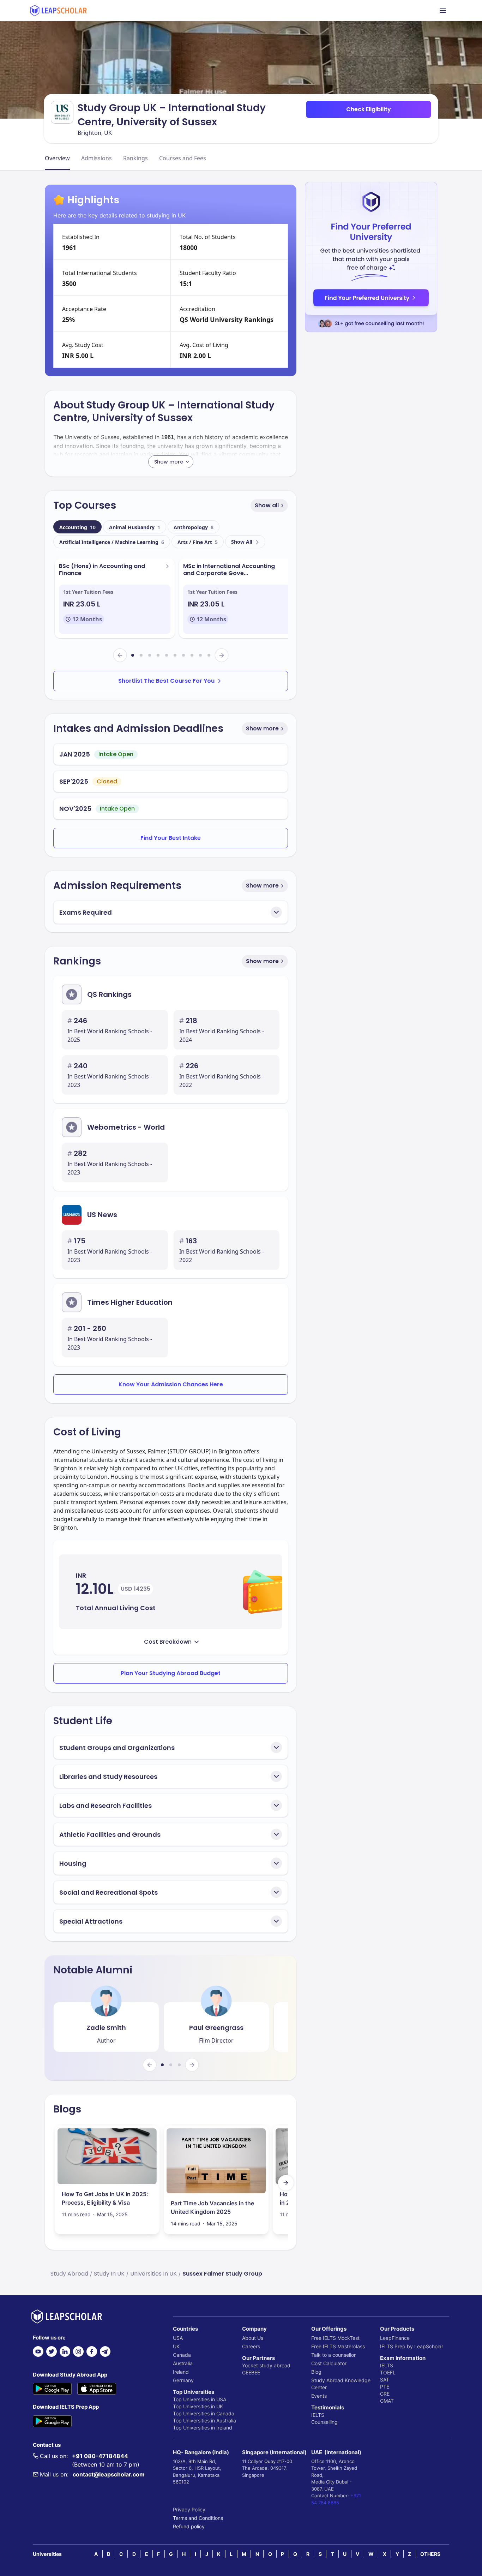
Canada (182, 2355)
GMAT (387, 2401)
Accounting (77, 527)
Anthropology (194, 527)
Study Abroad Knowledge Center (341, 2384)
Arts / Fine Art (198, 542)
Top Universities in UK (198, 2406)
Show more (262, 728)
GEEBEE (251, 2372)
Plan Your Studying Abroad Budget (171, 1673)
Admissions (97, 158)
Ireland (181, 2372)
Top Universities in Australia (204, 2420)
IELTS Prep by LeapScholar (412, 2346)
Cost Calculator (329, 2363)
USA (178, 2338)
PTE (385, 2387)
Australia (183, 2363)
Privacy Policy (189, 2509)
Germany (183, 2380)
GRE (385, 2394)
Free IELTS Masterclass (338, 2346)
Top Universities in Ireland (203, 2428)
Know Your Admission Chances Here (171, 1384)
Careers (251, 2346)
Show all (267, 505)
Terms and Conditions (198, 2518)
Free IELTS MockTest (335, 2338)
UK (176, 2346)
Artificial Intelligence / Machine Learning (112, 542)
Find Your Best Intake (171, 838)
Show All (242, 542)
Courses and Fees (183, 158)
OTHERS (430, 2554)
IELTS (318, 2415)
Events (319, 2396)
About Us (253, 2338)
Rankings (135, 158)
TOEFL (388, 2372)
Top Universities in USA (200, 2399)
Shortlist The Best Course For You (166, 681)
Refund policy (189, 2526)
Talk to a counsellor (333, 2355)
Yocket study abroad (266, 2365)
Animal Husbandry (135, 527)
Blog (316, 2372)
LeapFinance (395, 2338)
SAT (385, 2380)
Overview (57, 158)
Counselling (324, 2422)
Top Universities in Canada (204, 2413)
